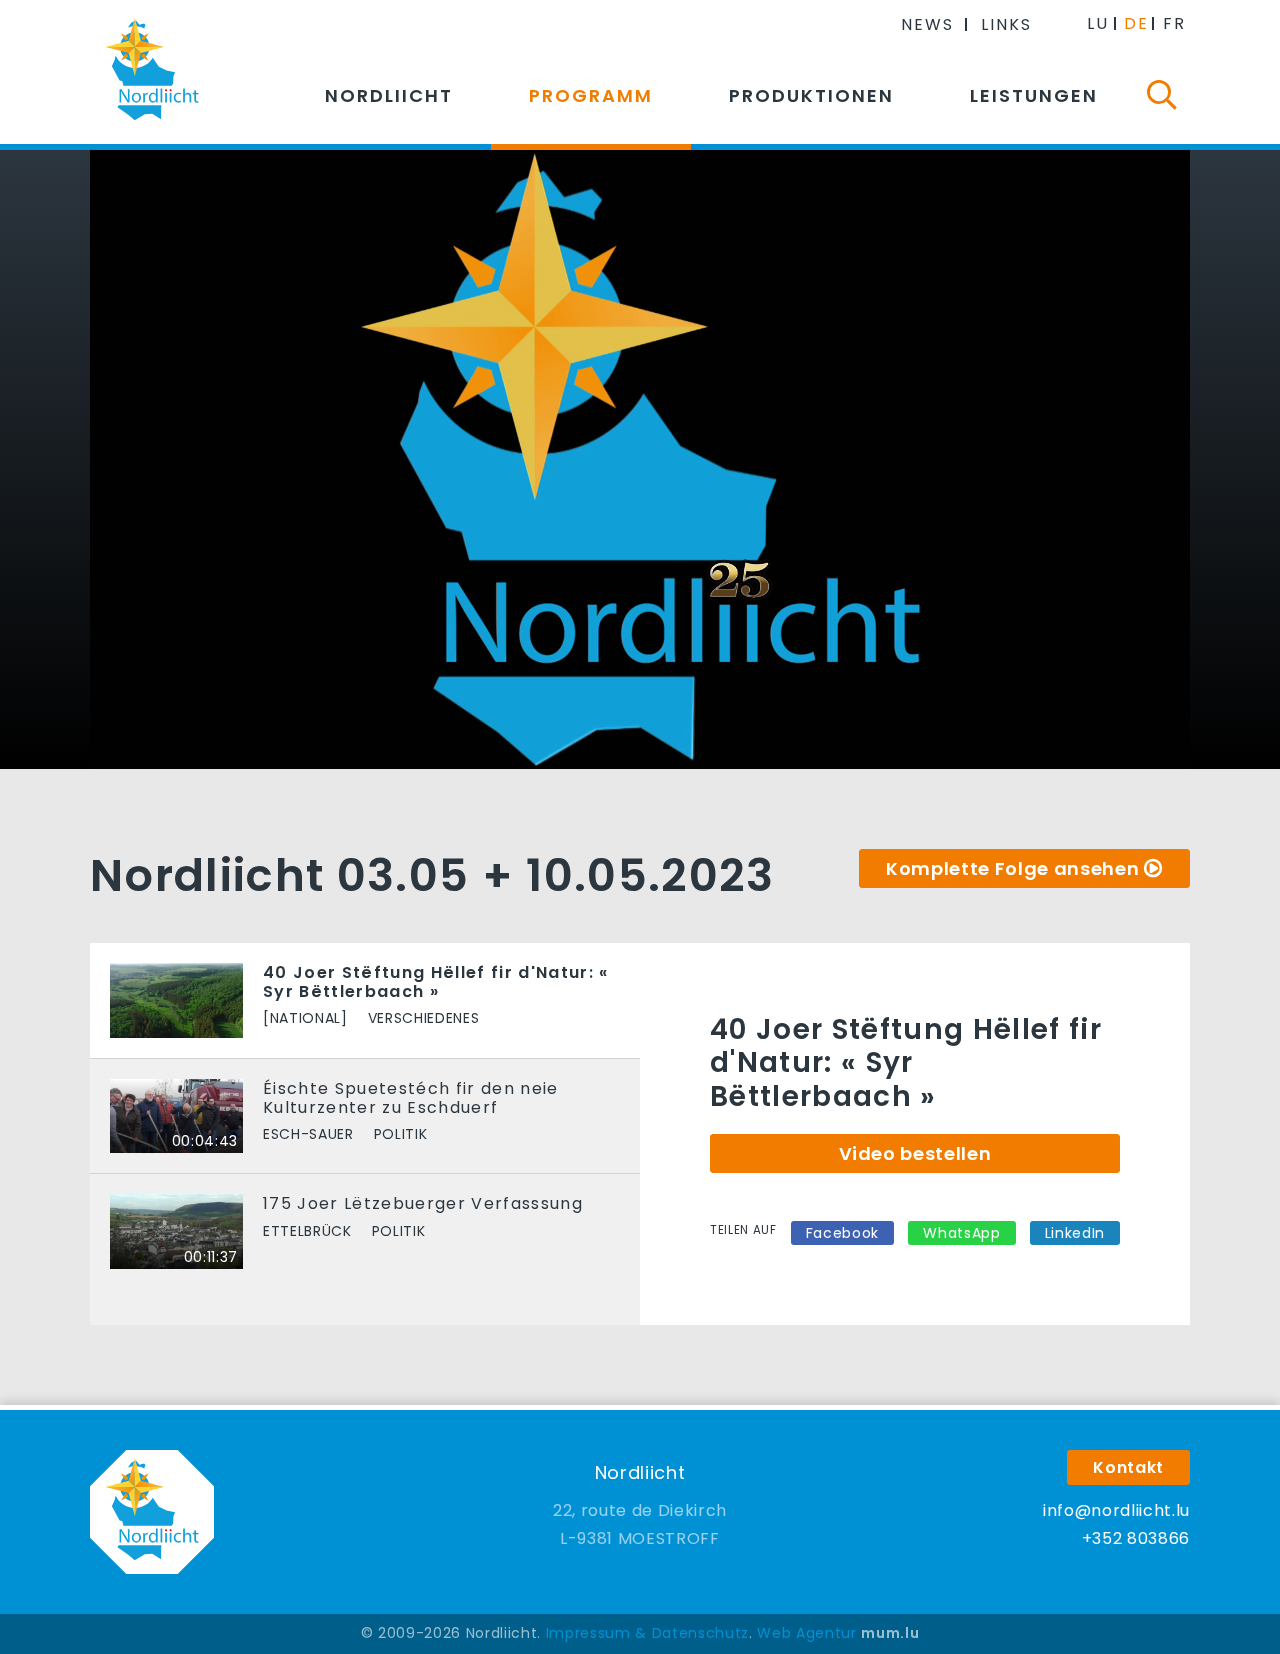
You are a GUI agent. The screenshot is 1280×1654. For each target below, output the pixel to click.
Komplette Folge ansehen (1012, 868)
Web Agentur (806, 1633)
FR (1174, 23)
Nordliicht (389, 95)
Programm (591, 95)
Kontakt (1128, 1467)
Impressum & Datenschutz (647, 1633)
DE (1136, 23)
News (927, 24)
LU (1098, 23)
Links (1006, 24)
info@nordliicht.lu (1116, 1510)
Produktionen (811, 95)
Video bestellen (915, 1153)
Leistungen (1034, 95)
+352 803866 (1136, 1538)
